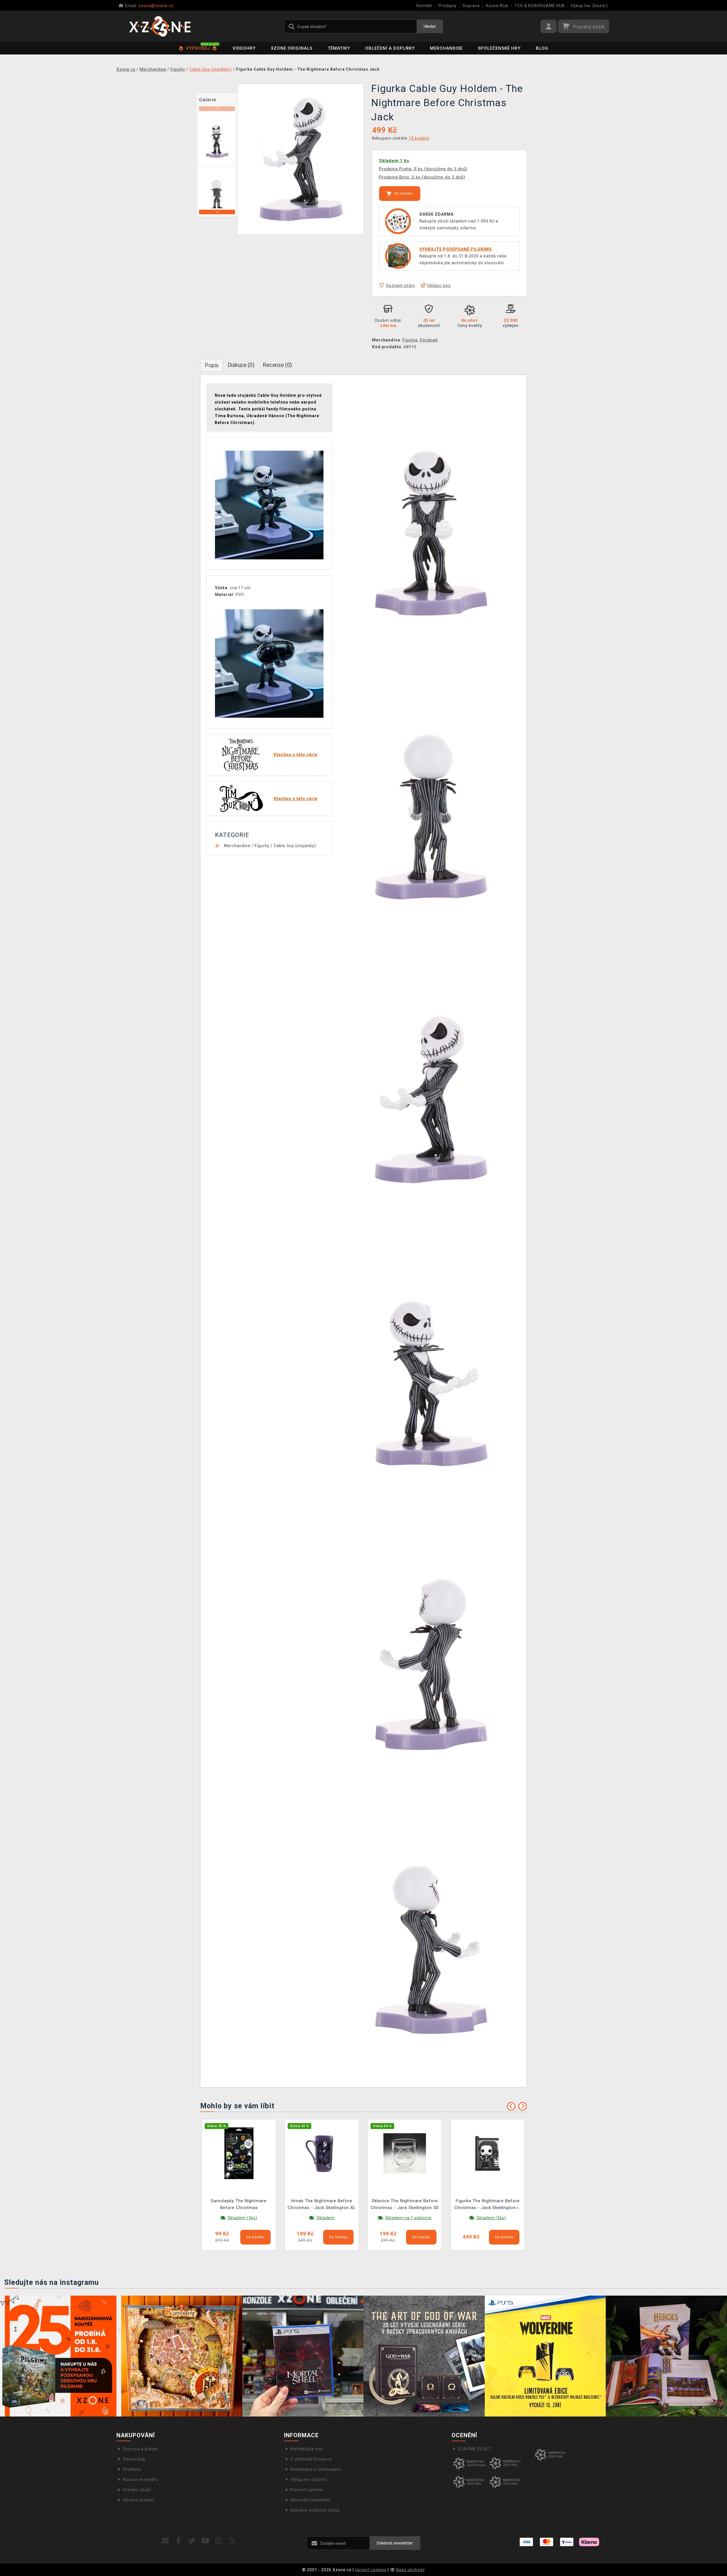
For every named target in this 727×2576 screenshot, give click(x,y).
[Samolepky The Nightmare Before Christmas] (239, 2153)
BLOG (542, 48)
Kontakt (425, 6)
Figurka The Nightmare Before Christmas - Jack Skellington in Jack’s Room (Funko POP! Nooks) (488, 2205)
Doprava (471, 6)
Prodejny (448, 6)
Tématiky (339, 48)
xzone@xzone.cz (149, 6)
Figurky (262, 846)
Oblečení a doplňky (390, 48)
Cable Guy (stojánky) (295, 846)
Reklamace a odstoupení (316, 2469)
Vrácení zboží (137, 2490)
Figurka (410, 340)
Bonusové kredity (141, 2480)
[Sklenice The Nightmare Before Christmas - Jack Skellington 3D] (405, 2153)
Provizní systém (307, 2490)
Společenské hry (499, 48)
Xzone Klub (497, 6)
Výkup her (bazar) (589, 6)
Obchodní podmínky (310, 2500)
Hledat (430, 26)
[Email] (165, 2541)
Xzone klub (134, 2459)
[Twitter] (192, 2541)
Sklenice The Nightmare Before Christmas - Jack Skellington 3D (405, 2204)
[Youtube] (205, 2541)
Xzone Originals (292, 48)
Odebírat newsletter (395, 2543)
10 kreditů (419, 138)
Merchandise (446, 48)
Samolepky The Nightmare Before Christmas (239, 2204)
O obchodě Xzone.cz (311, 2459)
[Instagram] (219, 2541)
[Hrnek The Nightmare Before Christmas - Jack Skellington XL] (322, 2153)
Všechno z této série (295, 755)
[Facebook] (179, 2541)
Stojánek (429, 340)
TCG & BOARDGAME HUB (540, 6)
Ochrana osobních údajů (315, 2510)
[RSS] (232, 2541)
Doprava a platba (140, 2449)
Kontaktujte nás (306, 2449)
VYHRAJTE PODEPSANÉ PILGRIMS (456, 249)
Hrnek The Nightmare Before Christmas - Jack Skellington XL (322, 2204)
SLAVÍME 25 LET (474, 2449)
